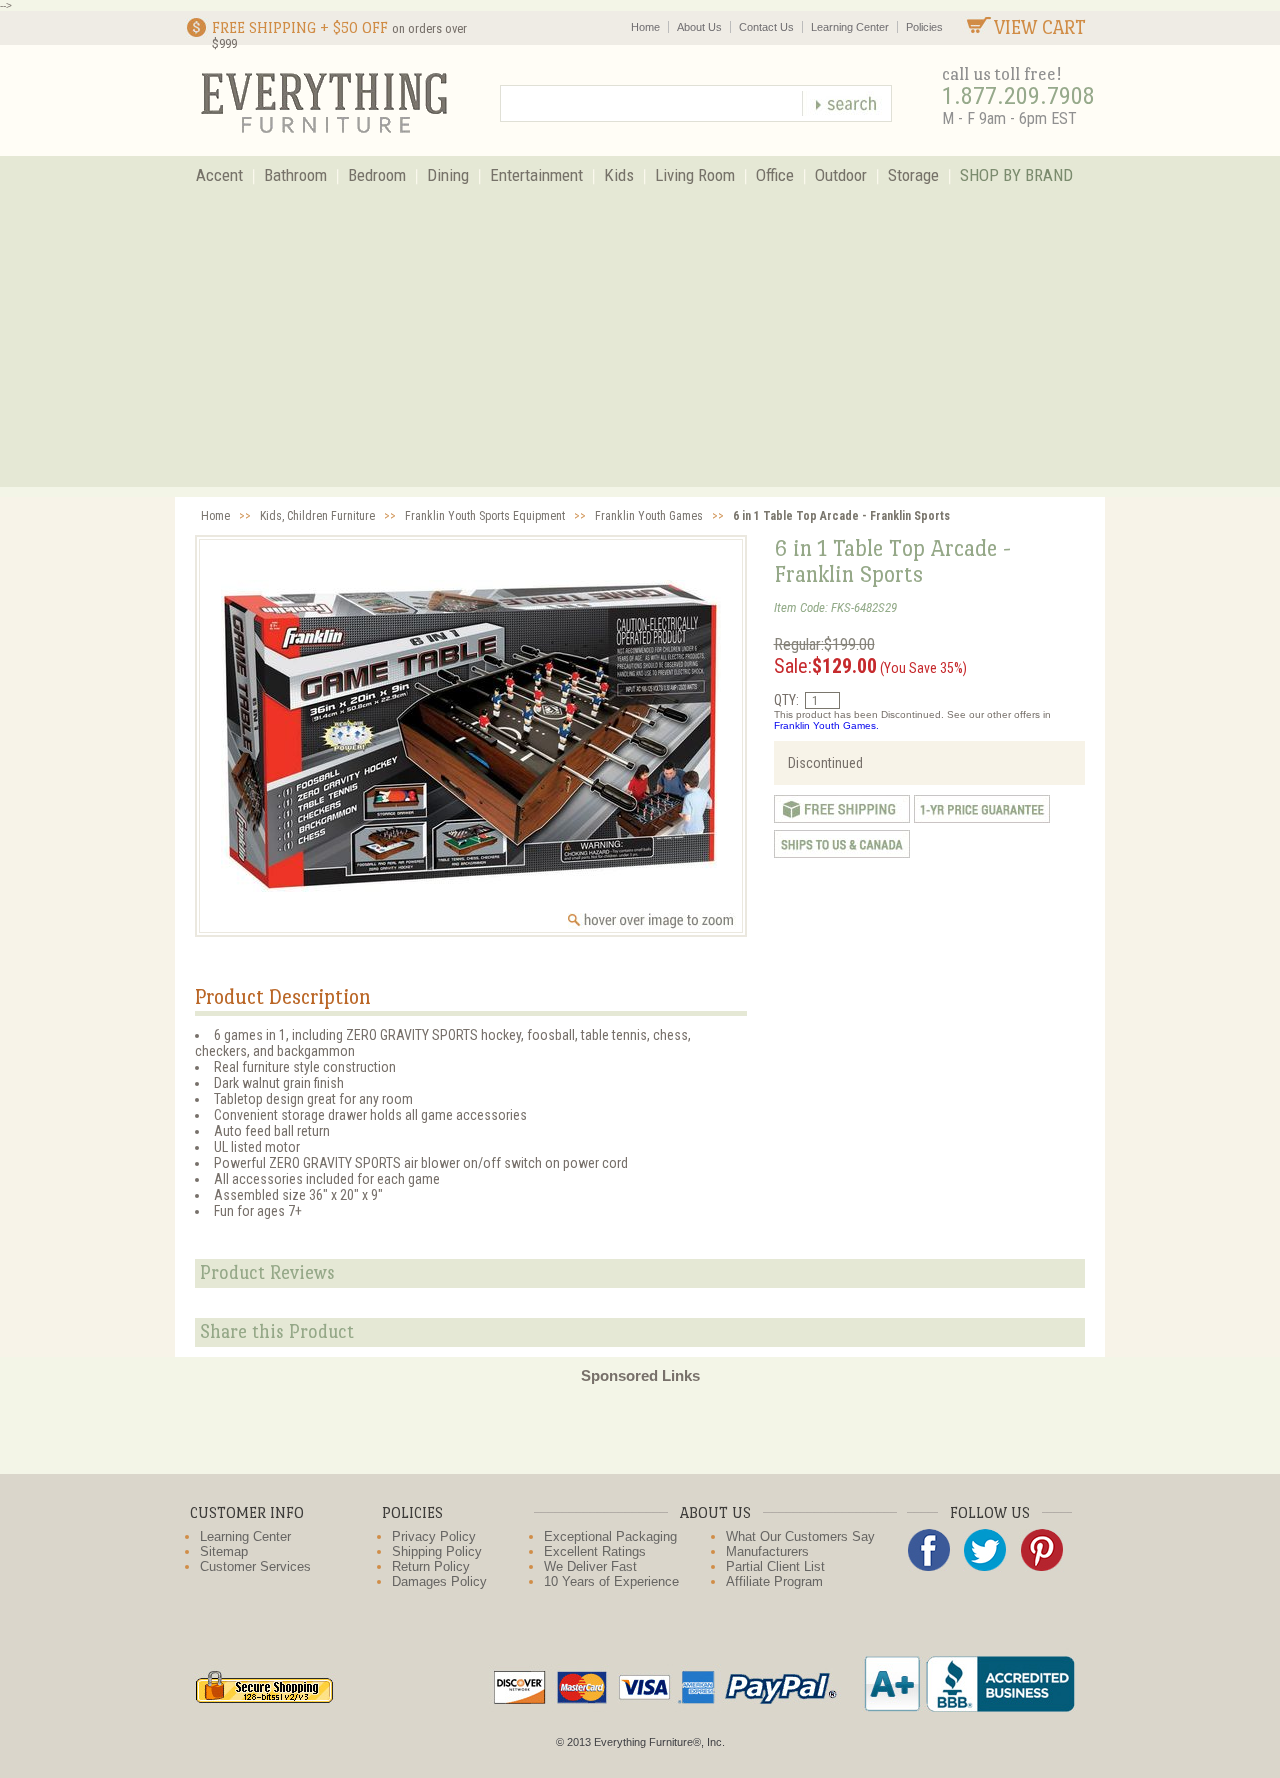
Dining (448, 175)
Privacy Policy (434, 1536)
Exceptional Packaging (610, 1536)
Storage (913, 175)
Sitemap (224, 1551)
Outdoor (841, 175)
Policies (924, 27)
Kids (619, 175)
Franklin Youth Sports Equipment (485, 516)
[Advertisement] (640, 347)
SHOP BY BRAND (1016, 175)
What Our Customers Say (800, 1536)
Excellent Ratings (595, 1551)
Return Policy (431, 1566)
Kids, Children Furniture (317, 516)
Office (775, 175)
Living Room (695, 175)
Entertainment (536, 175)
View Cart (1040, 27)
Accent (219, 175)
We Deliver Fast (590, 1566)
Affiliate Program (774, 1581)
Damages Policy (439, 1581)
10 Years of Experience (611, 1581)
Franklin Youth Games (649, 516)
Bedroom (377, 175)
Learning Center (850, 27)
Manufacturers (767, 1551)
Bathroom (295, 175)
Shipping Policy (437, 1551)
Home (645, 27)
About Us (699, 27)
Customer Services (255, 1566)
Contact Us (766, 27)
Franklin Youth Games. (826, 725)
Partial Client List (775, 1566)
